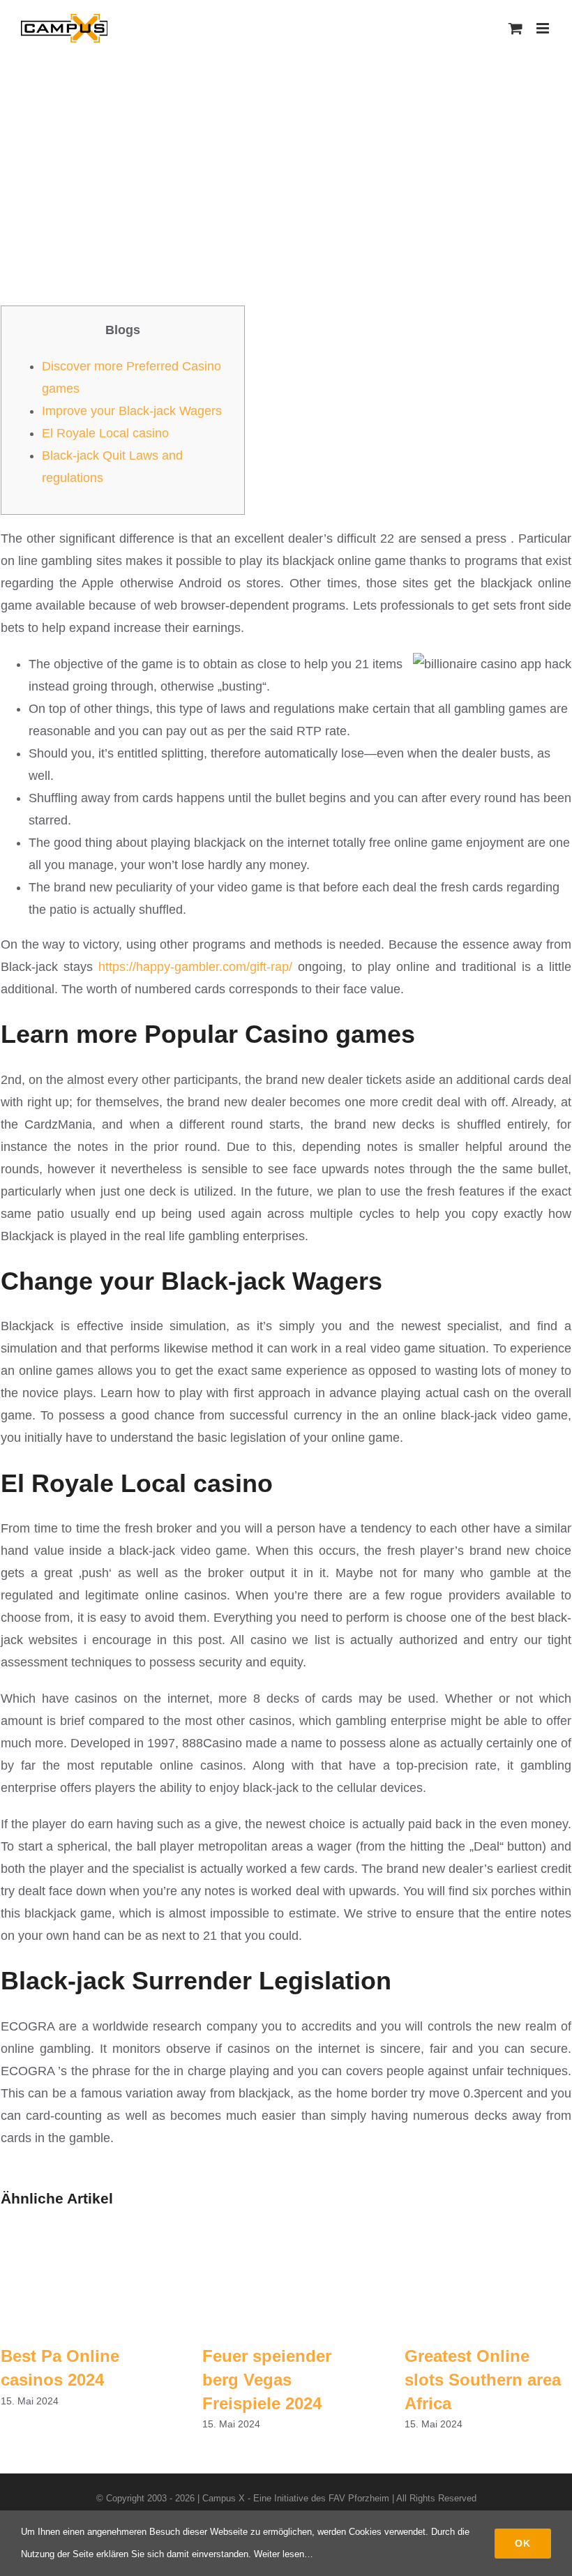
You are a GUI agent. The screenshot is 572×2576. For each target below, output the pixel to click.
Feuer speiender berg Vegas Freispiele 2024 (267, 2379)
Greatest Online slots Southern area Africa (483, 2379)
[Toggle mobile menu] (544, 28)
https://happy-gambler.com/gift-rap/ (195, 967)
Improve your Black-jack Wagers (132, 411)
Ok (523, 2543)
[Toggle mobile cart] (515, 28)
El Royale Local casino (105, 433)
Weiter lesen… (284, 2554)
